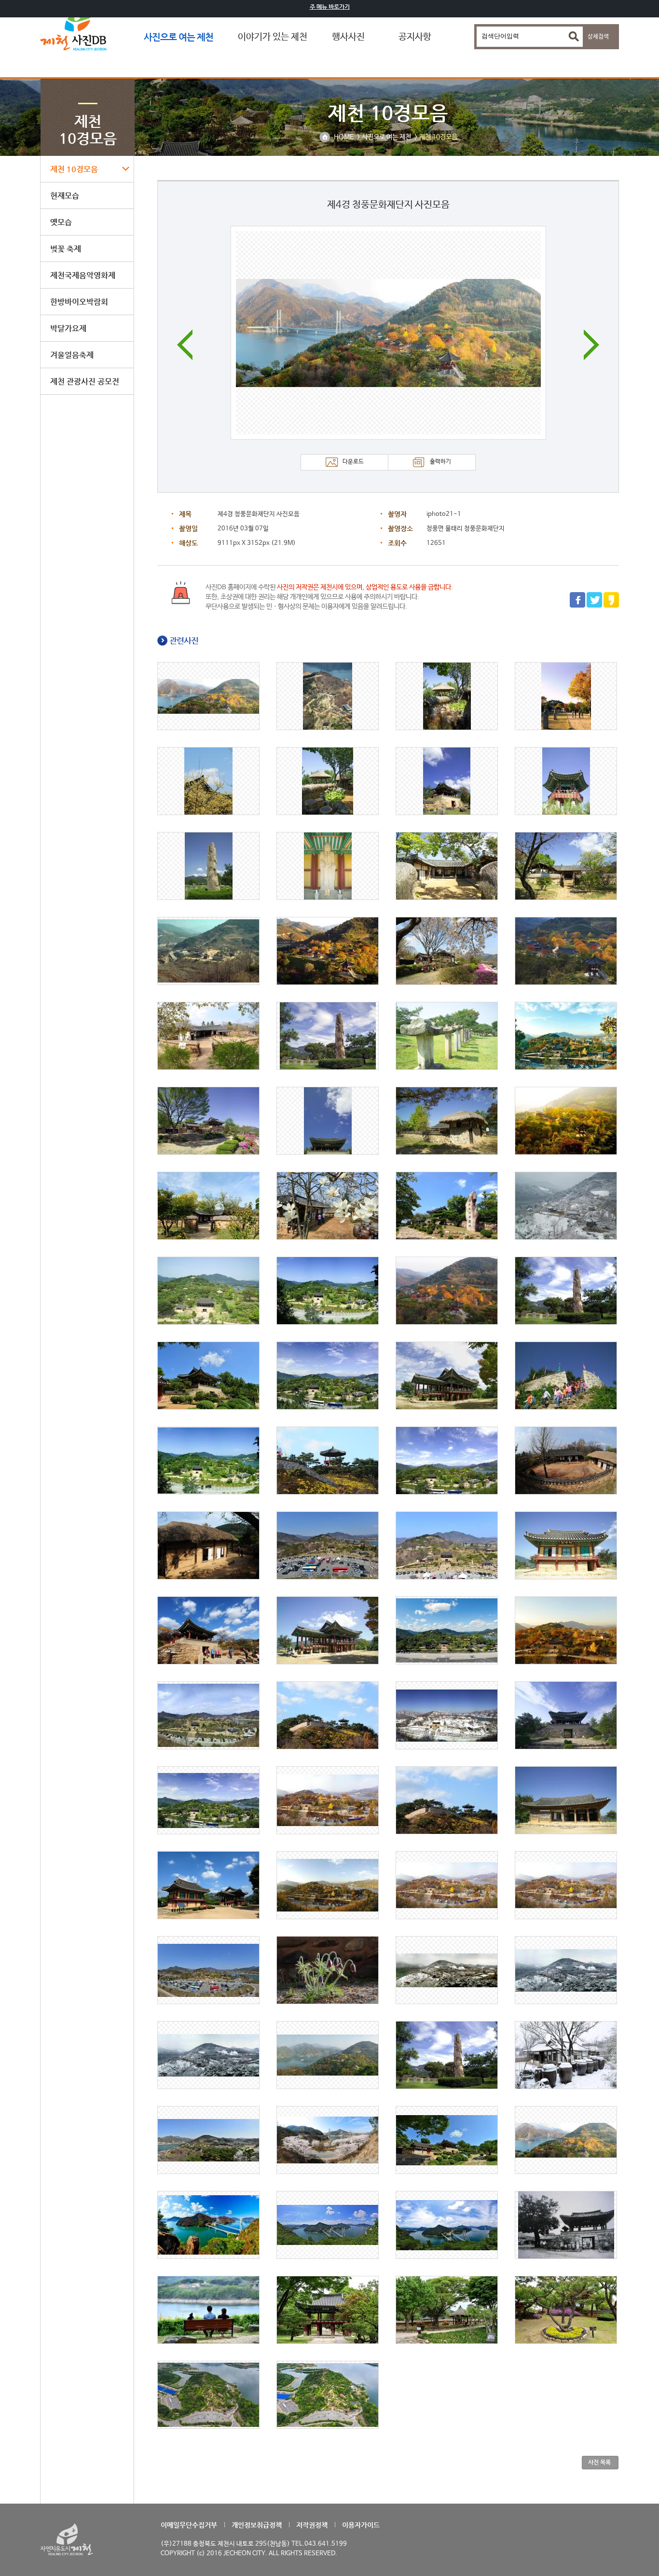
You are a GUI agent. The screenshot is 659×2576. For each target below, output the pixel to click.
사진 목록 (599, 2462)
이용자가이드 (361, 2525)
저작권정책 (312, 2525)
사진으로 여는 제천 (178, 37)
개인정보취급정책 (257, 2525)
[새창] (577, 606)
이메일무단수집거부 (189, 2525)
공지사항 (415, 37)
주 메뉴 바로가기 (330, 7)
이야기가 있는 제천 (273, 37)
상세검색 (598, 37)
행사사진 (348, 37)
